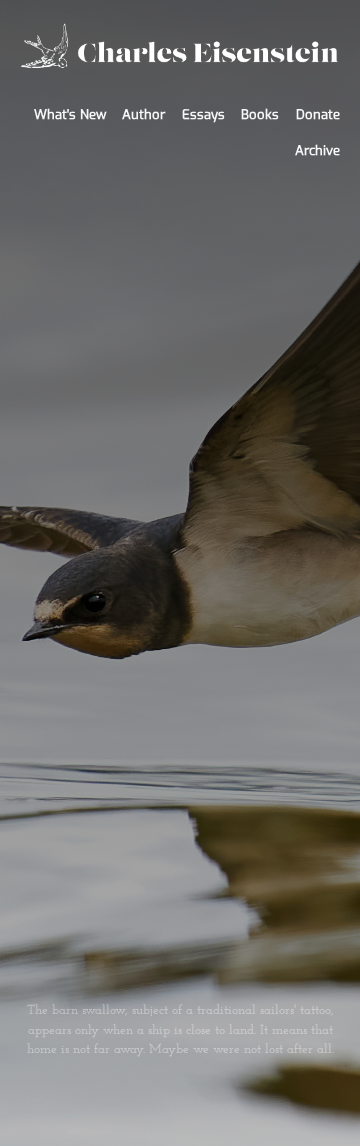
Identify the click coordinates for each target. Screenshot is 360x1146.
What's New (70, 114)
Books (260, 114)
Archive (317, 150)
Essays (203, 114)
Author (143, 114)
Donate (318, 114)
